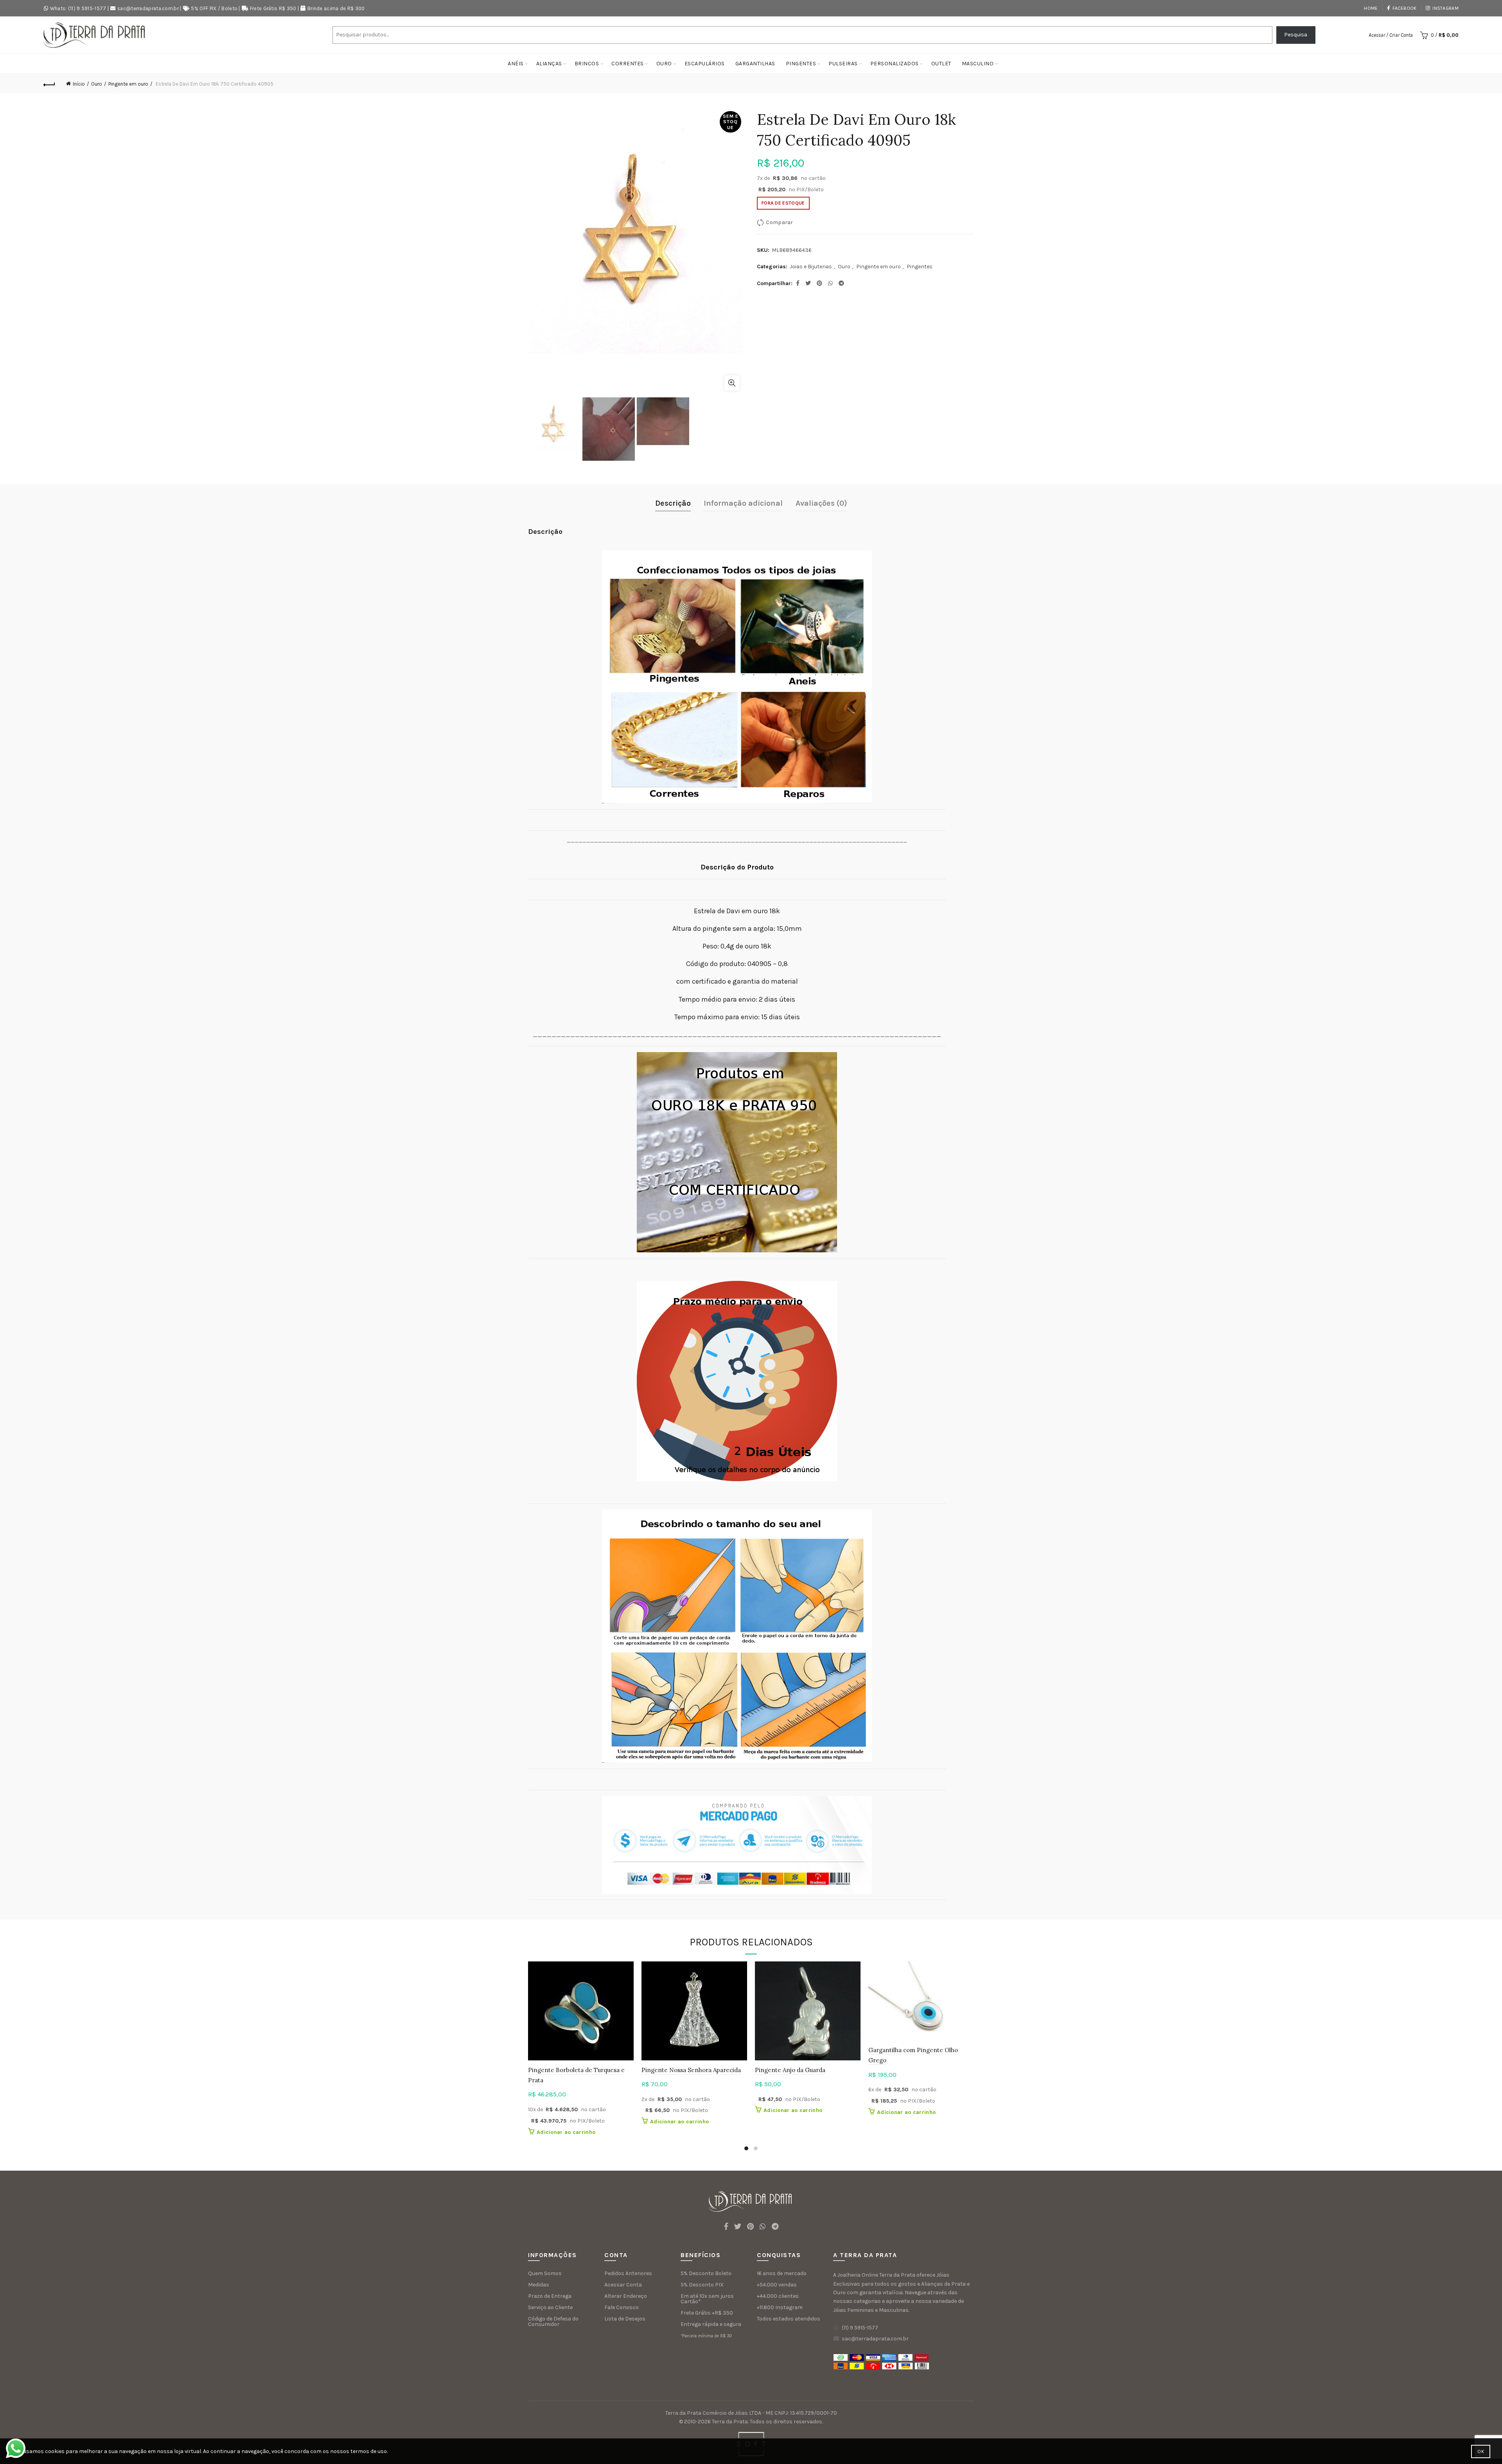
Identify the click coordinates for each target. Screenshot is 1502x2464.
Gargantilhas (755, 64)
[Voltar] (49, 84)
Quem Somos (545, 2273)
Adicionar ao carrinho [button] (566, 2132)
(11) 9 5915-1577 (860, 2328)
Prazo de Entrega (550, 2296)
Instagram (1445, 8)
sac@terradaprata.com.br (148, 8)
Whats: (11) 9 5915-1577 (78, 8)
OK (1481, 2451)
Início (79, 84)
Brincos (587, 64)
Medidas (539, 2285)
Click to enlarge (732, 383)
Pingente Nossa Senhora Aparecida (691, 2070)
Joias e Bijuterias (811, 267)
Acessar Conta (623, 2285)
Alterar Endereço (626, 2296)
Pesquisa (1296, 35)
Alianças (549, 64)
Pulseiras (843, 64)
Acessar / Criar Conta (1391, 35)
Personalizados (895, 64)
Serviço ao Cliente (550, 2307)
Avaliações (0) (821, 503)
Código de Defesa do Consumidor (553, 2321)
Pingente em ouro (128, 84)
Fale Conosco (622, 2307)
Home (1371, 8)
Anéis (516, 64)
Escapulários (705, 64)
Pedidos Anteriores (628, 2273)
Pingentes (801, 64)
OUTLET (941, 64)
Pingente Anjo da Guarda (790, 2070)
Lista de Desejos (625, 2319)
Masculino (978, 64)
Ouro (664, 64)
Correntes (628, 64)
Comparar (779, 222)
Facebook (1404, 8)
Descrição (673, 503)
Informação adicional (743, 503)
